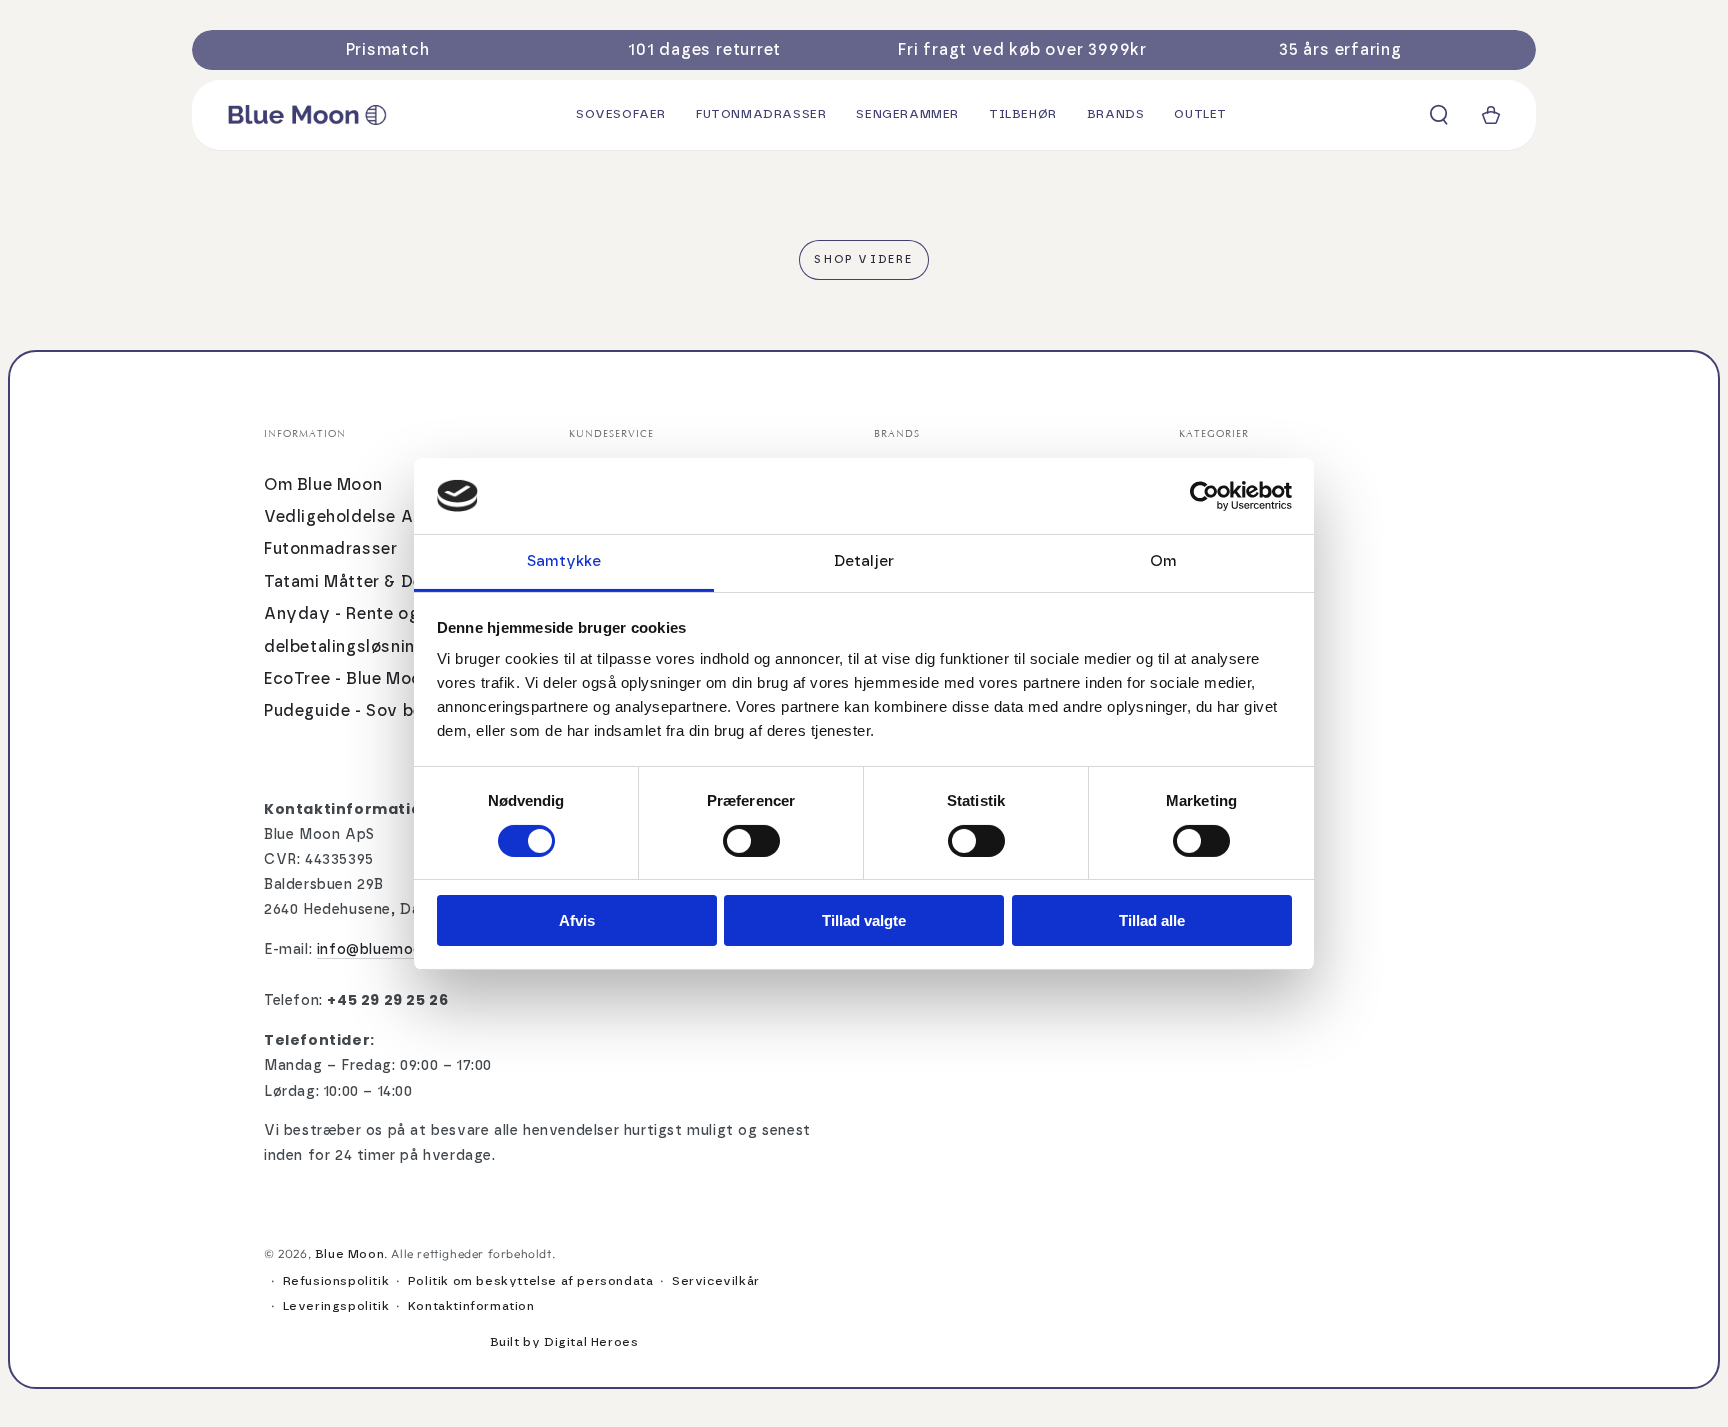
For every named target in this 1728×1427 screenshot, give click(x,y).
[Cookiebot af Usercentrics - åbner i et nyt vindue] (1204, 496)
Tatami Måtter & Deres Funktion (393, 582)
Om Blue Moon (323, 485)
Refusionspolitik (336, 1281)
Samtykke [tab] (564, 561)
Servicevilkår (716, 1281)
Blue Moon (349, 1254)
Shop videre (863, 259)
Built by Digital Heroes (564, 1342)
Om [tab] (1163, 561)
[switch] (751, 841)
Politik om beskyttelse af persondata (531, 1281)
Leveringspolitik (336, 1306)
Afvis (577, 920)
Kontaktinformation (471, 1306)
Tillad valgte (864, 920)
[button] (1439, 115)
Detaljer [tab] (864, 561)
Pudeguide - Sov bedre (357, 711)
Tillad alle (1152, 920)
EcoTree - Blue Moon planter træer (404, 679)
